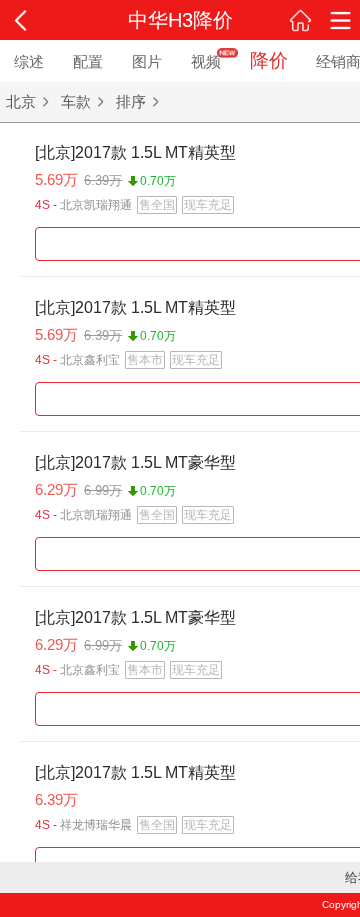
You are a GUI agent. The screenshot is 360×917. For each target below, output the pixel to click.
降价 (269, 60)
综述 (29, 61)
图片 (147, 61)
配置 (88, 61)
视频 (206, 61)
